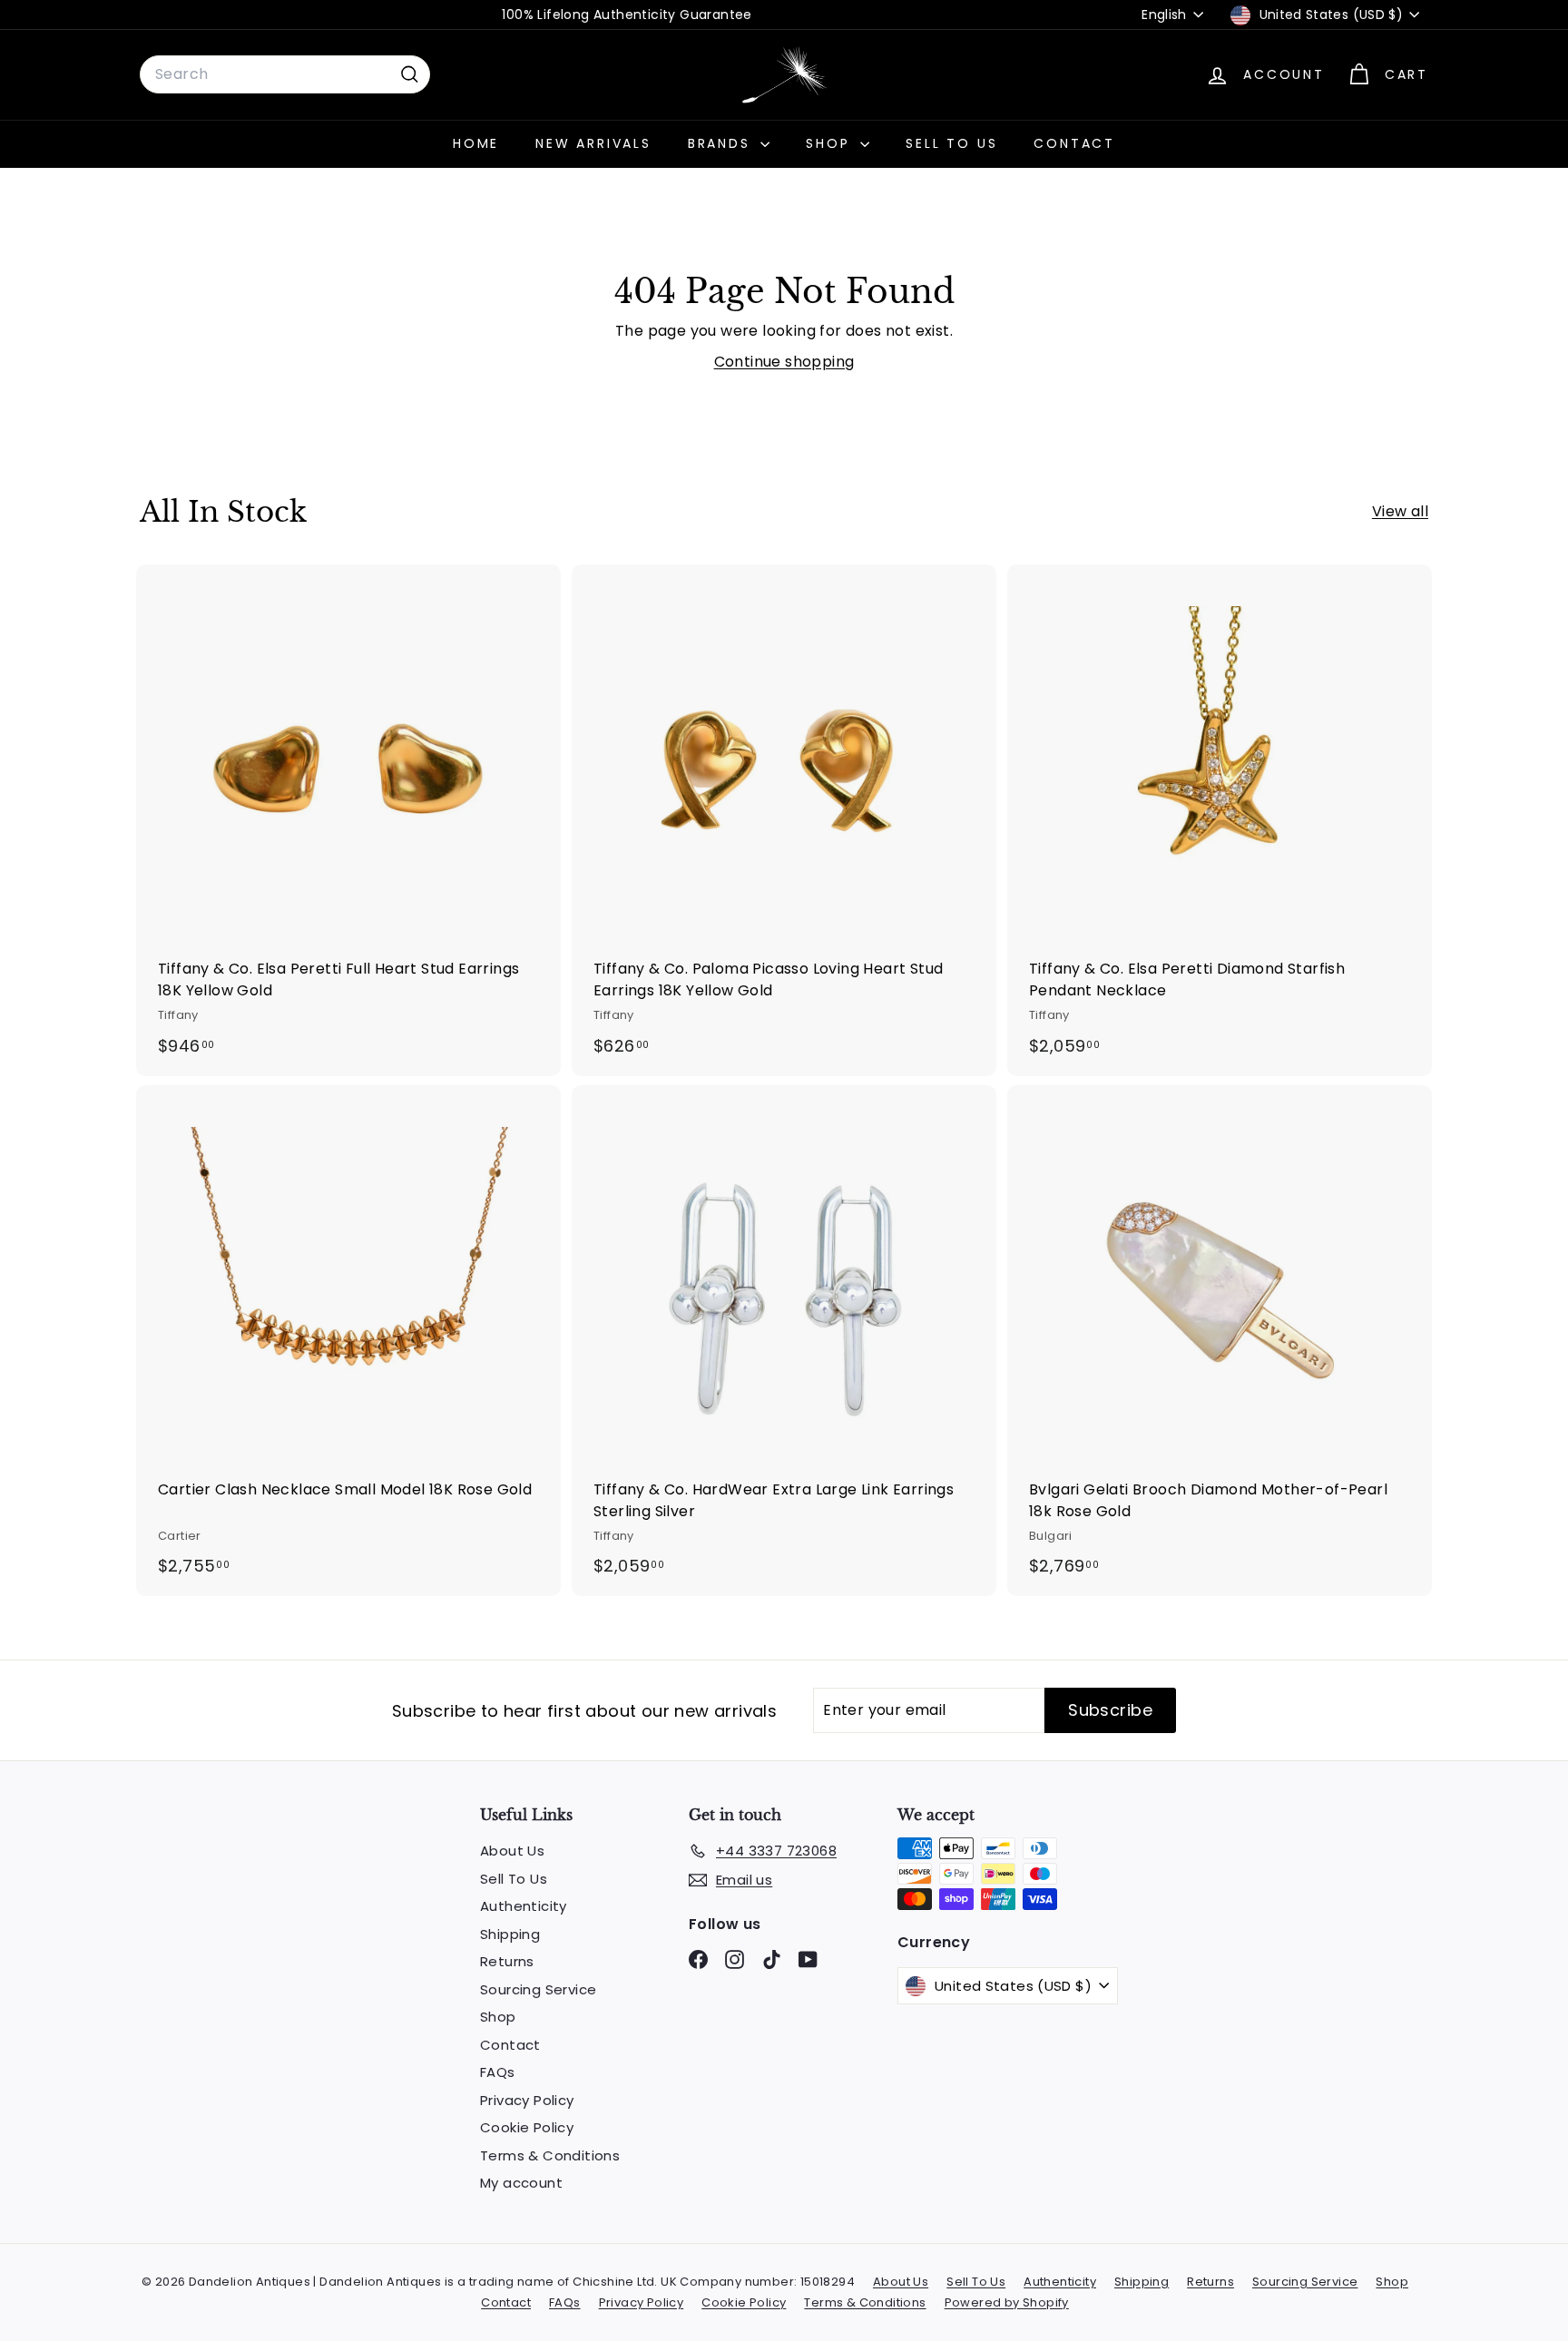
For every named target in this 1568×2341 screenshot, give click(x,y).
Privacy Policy (527, 2100)
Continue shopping (784, 362)
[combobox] (285, 74)
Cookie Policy (527, 2127)
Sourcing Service (538, 1989)
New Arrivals (593, 143)
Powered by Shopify (1007, 2302)
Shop (831, 143)
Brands (722, 143)
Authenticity (524, 1906)
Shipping (510, 1934)
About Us (512, 1851)
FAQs (498, 2072)
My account (521, 2183)
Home (476, 143)
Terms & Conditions (550, 2155)
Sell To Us (951, 143)
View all (1400, 511)
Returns (507, 1961)
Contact (1074, 143)
